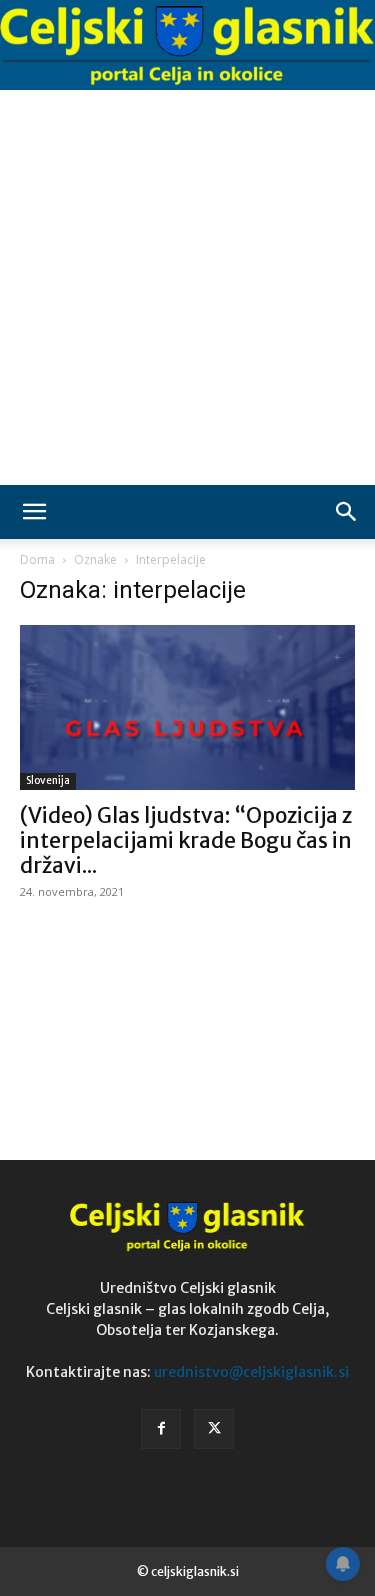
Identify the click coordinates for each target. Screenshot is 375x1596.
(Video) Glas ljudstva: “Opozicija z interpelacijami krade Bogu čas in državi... (186, 840)
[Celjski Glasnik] (187, 45)
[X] (214, 1429)
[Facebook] (161, 1429)
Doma (37, 559)
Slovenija (48, 780)
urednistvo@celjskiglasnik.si (251, 1372)
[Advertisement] (187, 287)
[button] (34, 512)
